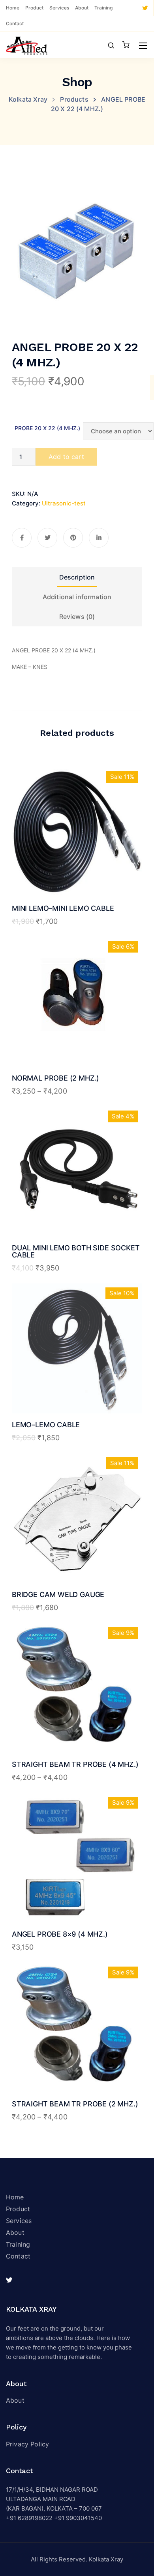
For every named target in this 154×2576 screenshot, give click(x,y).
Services (59, 8)
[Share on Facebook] (22, 538)
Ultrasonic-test (64, 503)
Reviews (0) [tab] (77, 617)
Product (34, 8)
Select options (77, 1034)
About (82, 8)
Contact (15, 23)
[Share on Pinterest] (73, 538)
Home (13, 8)
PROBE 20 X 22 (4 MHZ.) (47, 428)
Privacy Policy (27, 2444)
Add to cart (66, 457)
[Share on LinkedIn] (99, 538)
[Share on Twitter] (47, 538)
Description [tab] (77, 577)
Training (103, 8)
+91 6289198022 (29, 2518)
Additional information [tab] (77, 597)
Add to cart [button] (77, 865)
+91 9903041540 (78, 2518)
